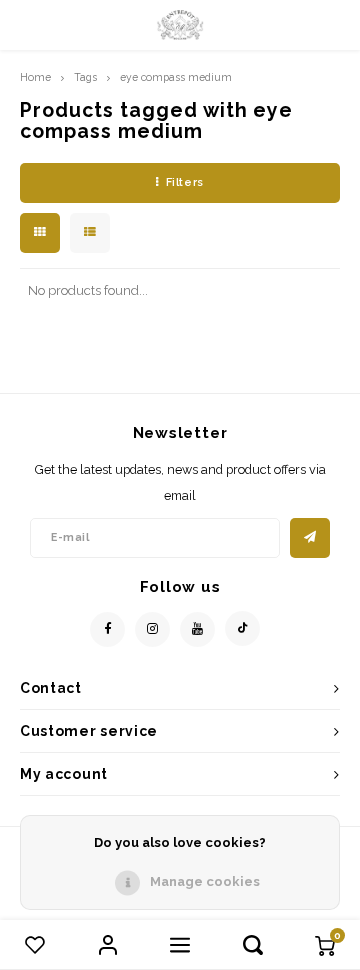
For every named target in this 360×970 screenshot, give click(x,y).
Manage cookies (205, 881)
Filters (185, 182)
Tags (85, 77)
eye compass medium (176, 77)
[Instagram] (152, 629)
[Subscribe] (310, 538)
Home (35, 77)
